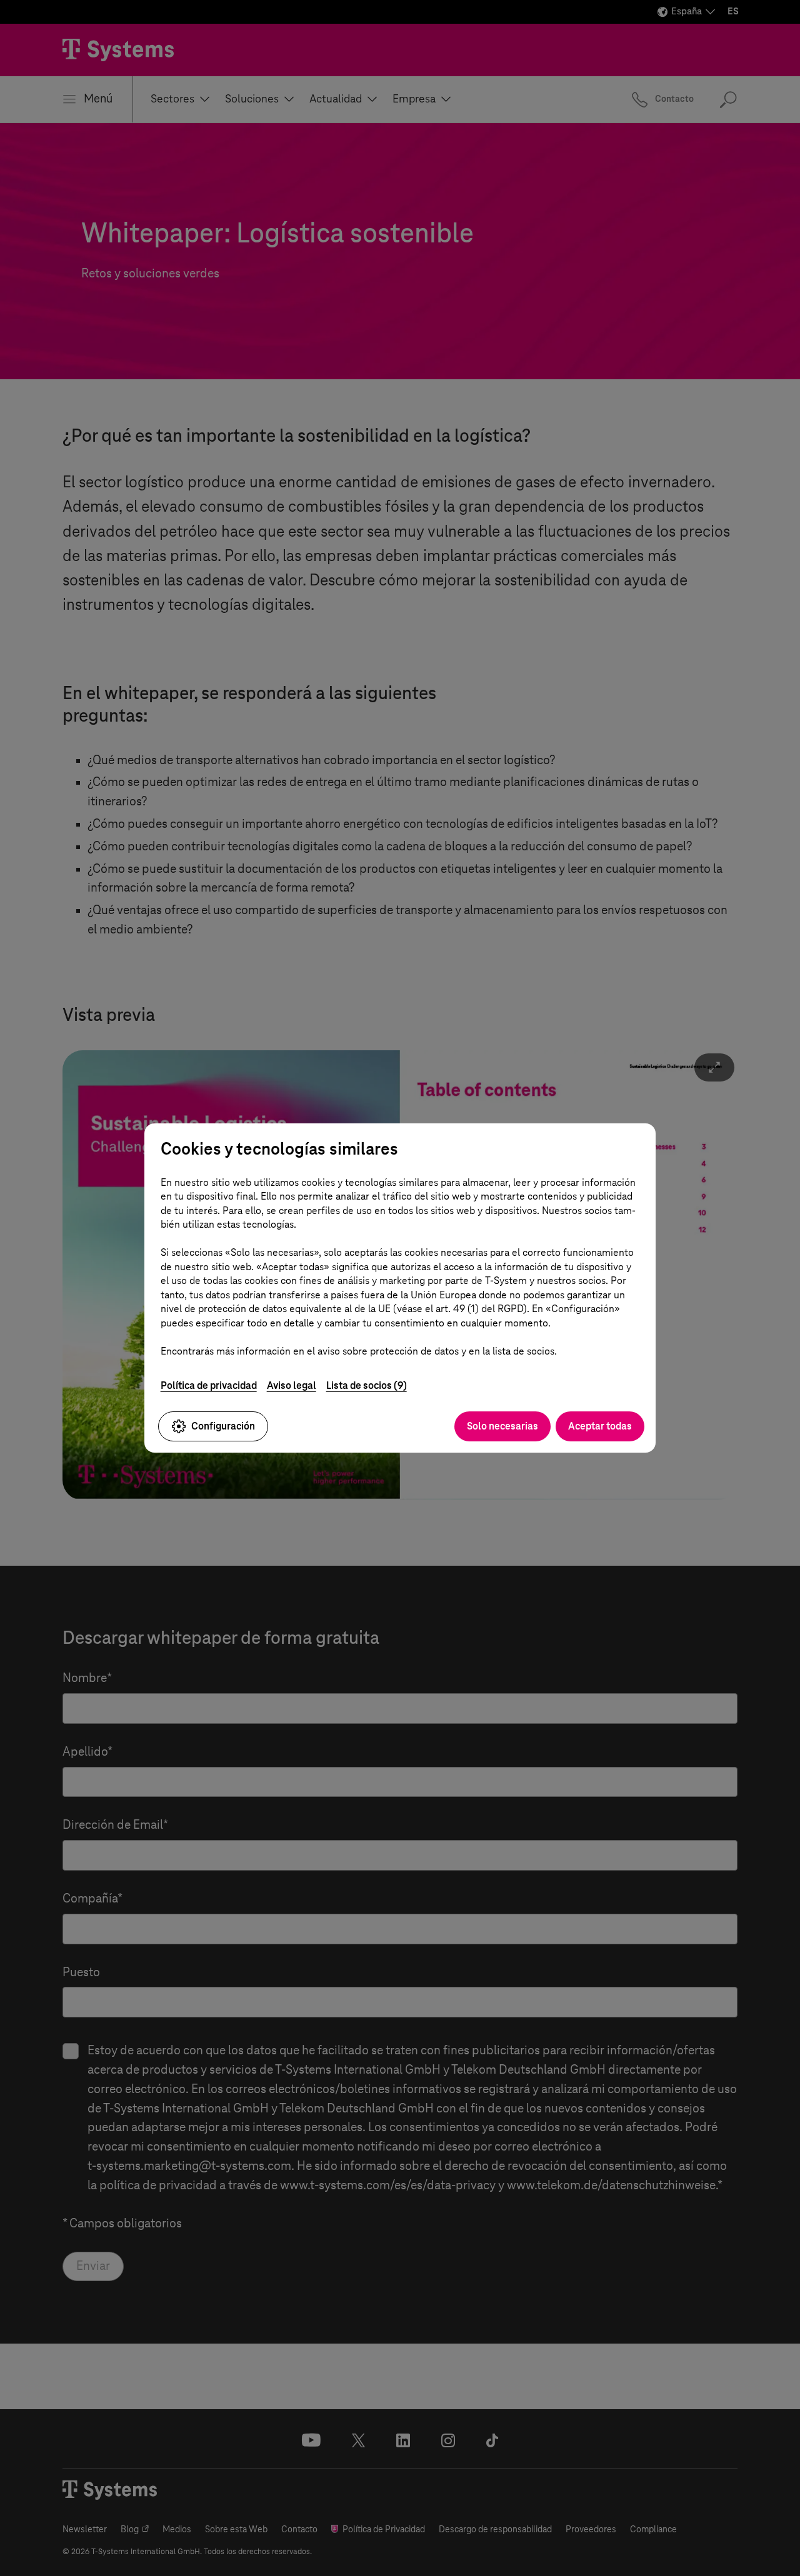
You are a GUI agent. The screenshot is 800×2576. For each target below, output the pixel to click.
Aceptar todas (600, 1426)
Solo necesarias (502, 1426)
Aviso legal (292, 1385)
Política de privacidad (209, 1385)
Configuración (223, 1426)
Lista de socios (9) (367, 1385)
